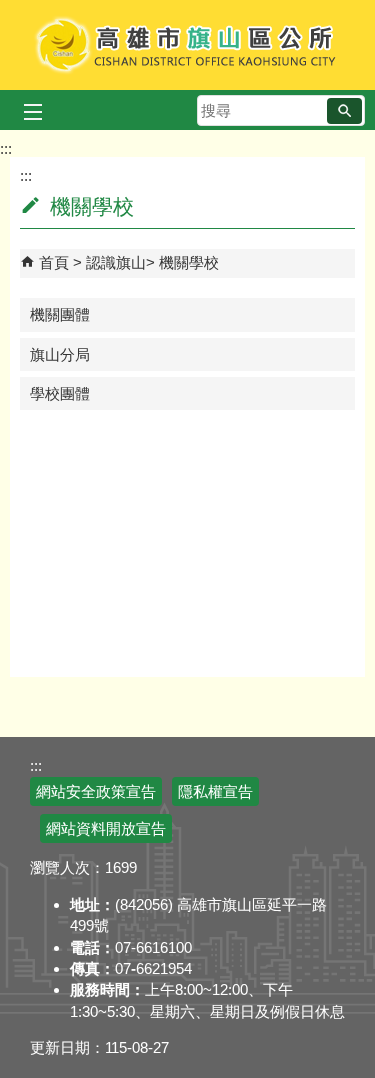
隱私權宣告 (215, 791)
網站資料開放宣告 (106, 828)
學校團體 (60, 393)
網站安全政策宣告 (96, 791)
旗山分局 (60, 354)
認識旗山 (116, 262)
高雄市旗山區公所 (187, 45)
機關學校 (189, 262)
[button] (344, 111)
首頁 (54, 262)
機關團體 (60, 314)
